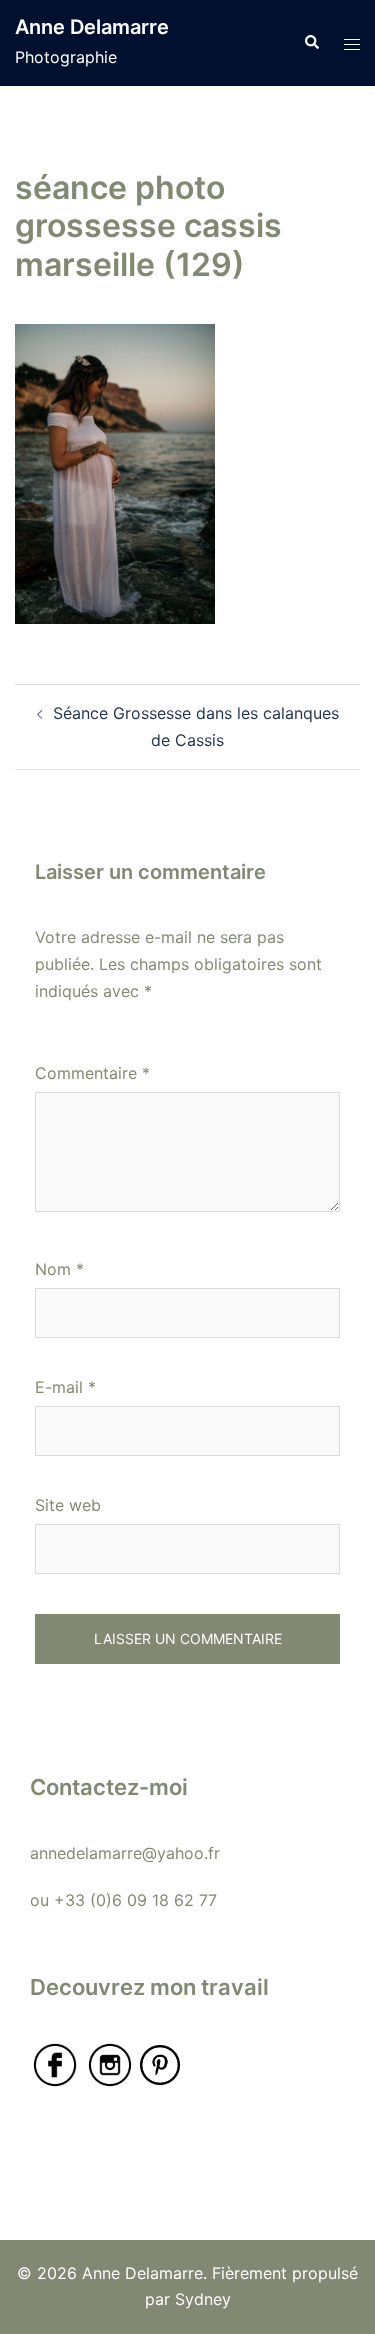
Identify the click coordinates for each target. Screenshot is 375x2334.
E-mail (65, 1387)
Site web (68, 1505)
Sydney (203, 2299)
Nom (59, 1269)
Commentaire (92, 1073)
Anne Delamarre (92, 27)
